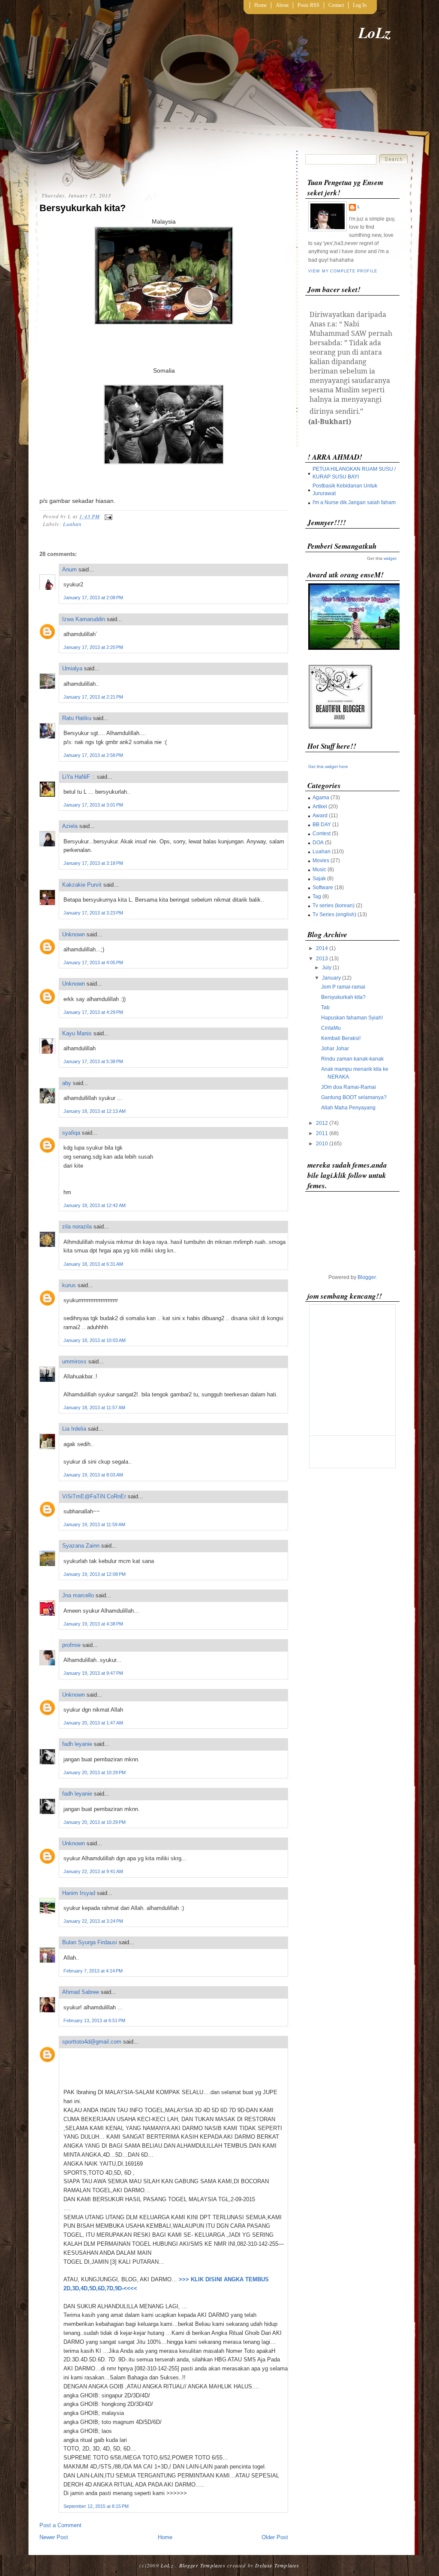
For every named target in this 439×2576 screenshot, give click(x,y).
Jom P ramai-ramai (343, 987)
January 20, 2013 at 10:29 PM (95, 1772)
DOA (318, 843)
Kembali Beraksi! (341, 1038)
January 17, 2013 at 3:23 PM (93, 913)
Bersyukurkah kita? (83, 208)
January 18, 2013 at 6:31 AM (93, 1264)
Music (319, 870)
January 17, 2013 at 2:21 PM (93, 697)
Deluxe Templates (277, 2565)
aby (67, 1083)
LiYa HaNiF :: (79, 777)
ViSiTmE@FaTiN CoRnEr (94, 1496)
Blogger (367, 1277)
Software (323, 888)
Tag (317, 897)
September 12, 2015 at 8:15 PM (96, 2506)
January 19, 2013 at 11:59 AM (94, 1524)
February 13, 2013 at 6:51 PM (94, 2020)
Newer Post (54, 2537)
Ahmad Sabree (81, 1992)
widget (390, 558)
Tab (325, 1007)
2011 (322, 1133)
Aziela (70, 826)
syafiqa (71, 1133)
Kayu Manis (77, 1033)
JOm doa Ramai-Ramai (349, 1087)
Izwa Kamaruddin (84, 619)
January (331, 978)
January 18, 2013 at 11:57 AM (94, 1408)
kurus (69, 1285)
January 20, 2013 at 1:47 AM (93, 1723)
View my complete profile (343, 271)
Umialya (72, 668)
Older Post (275, 2537)
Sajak (319, 879)
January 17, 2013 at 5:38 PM (93, 1061)
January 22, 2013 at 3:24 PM (93, 1921)
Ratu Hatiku (77, 718)
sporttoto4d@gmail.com (92, 2042)
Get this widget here (328, 767)
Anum (69, 569)
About (282, 5)
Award (320, 816)
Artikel (320, 807)
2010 (322, 1144)
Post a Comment (60, 2525)
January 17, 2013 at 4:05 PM (93, 962)
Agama (321, 798)
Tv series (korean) (334, 905)
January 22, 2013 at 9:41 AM (93, 1871)
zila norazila (77, 1227)
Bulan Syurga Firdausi (90, 1942)
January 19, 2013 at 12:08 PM (95, 1574)
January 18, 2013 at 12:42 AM (95, 1205)
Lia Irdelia (74, 1429)
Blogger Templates (202, 2565)
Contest (322, 834)
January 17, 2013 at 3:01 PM (93, 805)
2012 (322, 1123)
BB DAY (322, 825)
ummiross (74, 1361)
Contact (336, 5)
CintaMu (331, 1028)
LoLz (375, 32)
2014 (322, 948)
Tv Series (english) (334, 914)
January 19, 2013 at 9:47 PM (93, 1673)
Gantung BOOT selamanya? (354, 1097)
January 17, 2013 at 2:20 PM (93, 647)
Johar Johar (335, 1049)
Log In (360, 5)
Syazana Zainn (81, 1546)
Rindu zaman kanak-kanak (352, 1059)
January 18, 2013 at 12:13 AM (95, 1111)
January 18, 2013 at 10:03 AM (95, 1340)
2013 (322, 959)
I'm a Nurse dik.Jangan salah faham (354, 502)
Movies (321, 861)
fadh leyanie (77, 1744)
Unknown (74, 934)
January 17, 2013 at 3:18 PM (93, 863)
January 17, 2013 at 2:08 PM (93, 598)
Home (260, 5)
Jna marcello (78, 1595)
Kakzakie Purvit (82, 885)
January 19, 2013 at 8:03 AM (93, 1475)
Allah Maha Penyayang (348, 1108)
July (327, 968)
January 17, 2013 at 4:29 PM (93, 1012)
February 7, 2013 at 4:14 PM (93, 1971)
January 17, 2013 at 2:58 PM (93, 755)
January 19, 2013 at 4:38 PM (93, 1624)
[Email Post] (107, 516)
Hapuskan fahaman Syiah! (352, 1018)
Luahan (72, 524)
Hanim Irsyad (79, 1893)
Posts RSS (308, 5)
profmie (71, 1645)
